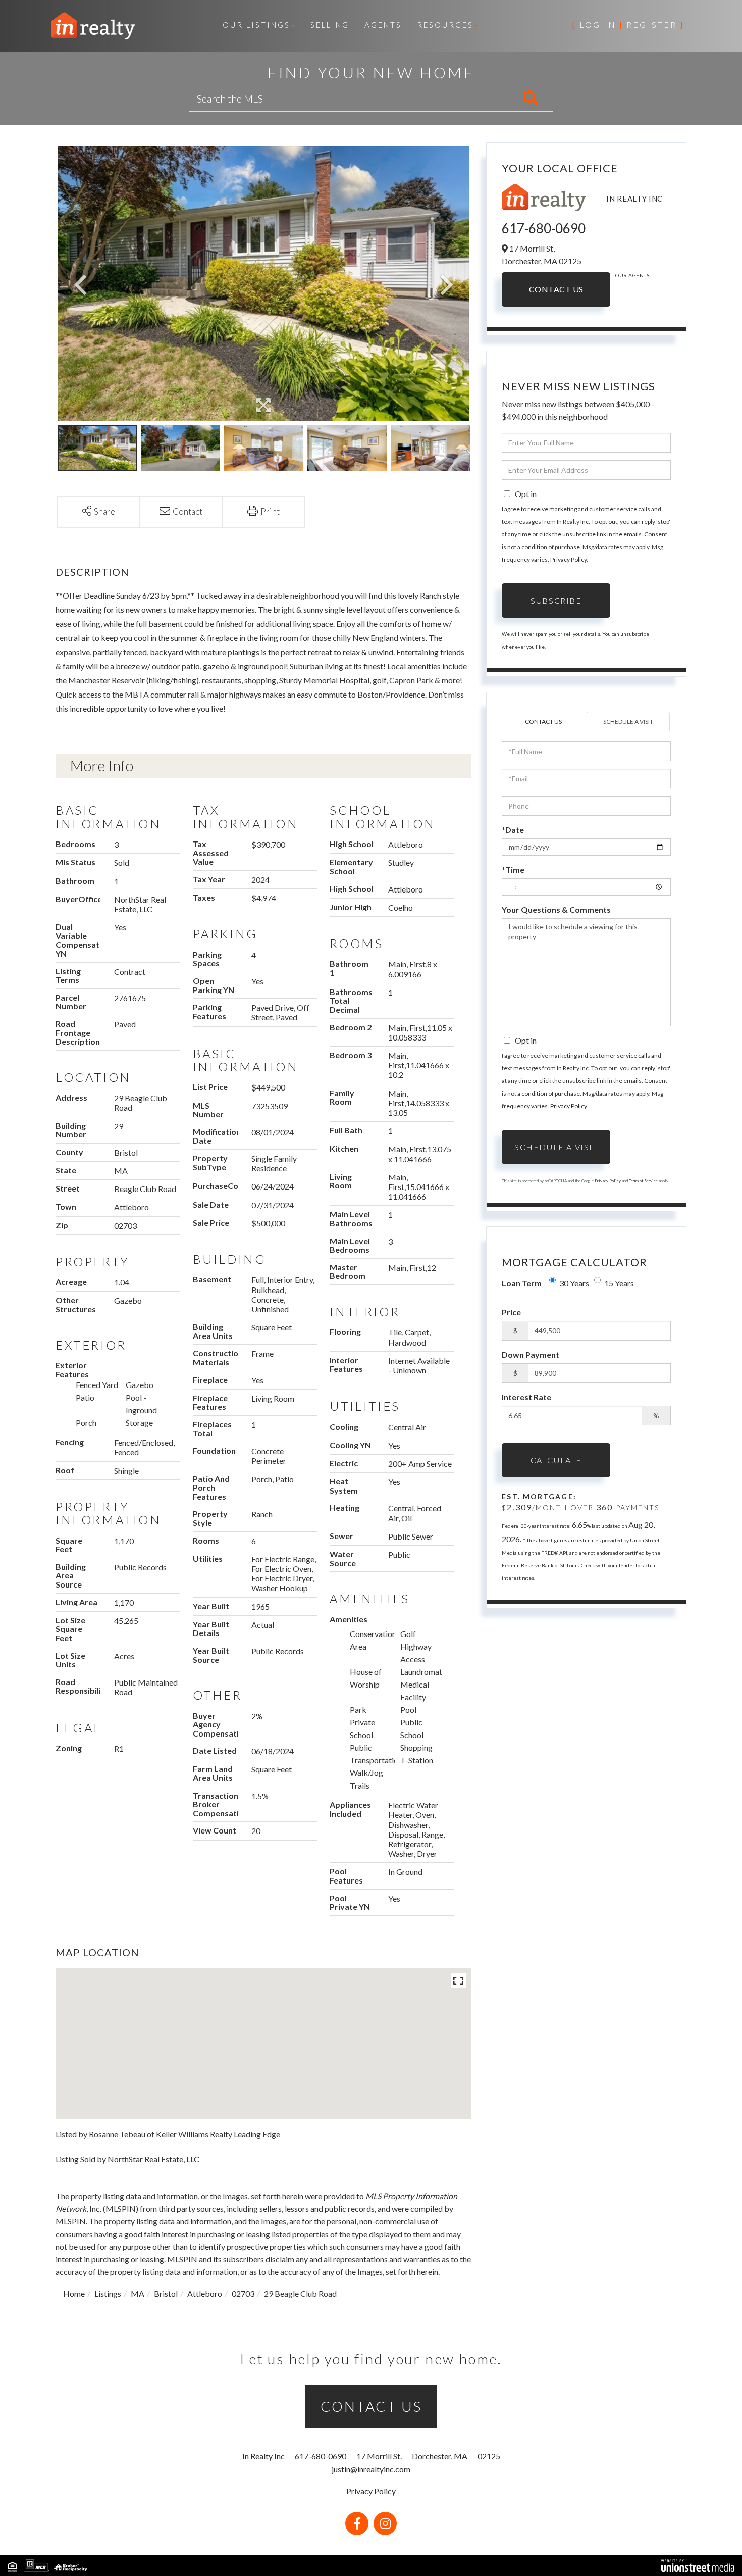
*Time (513, 870)
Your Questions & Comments (556, 909)
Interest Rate (526, 1397)
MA (138, 2293)
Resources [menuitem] (445, 25)
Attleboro (205, 2293)
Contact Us (556, 289)
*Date (513, 830)
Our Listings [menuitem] (256, 25)
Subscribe (556, 600)
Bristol (166, 2293)
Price (511, 1312)
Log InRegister (628, 24)
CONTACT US (371, 2406)
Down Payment (531, 1354)
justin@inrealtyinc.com (371, 2469)
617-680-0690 (544, 228)
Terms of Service (643, 1181)
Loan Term (522, 1283)
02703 (243, 2293)
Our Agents (632, 275)
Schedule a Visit (628, 722)
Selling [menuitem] (330, 25)
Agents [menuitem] (383, 25)
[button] (488, 98)
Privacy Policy (568, 559)
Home (74, 2293)
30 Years (574, 1283)
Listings (108, 2293)
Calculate (556, 1460)
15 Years (619, 1283)
